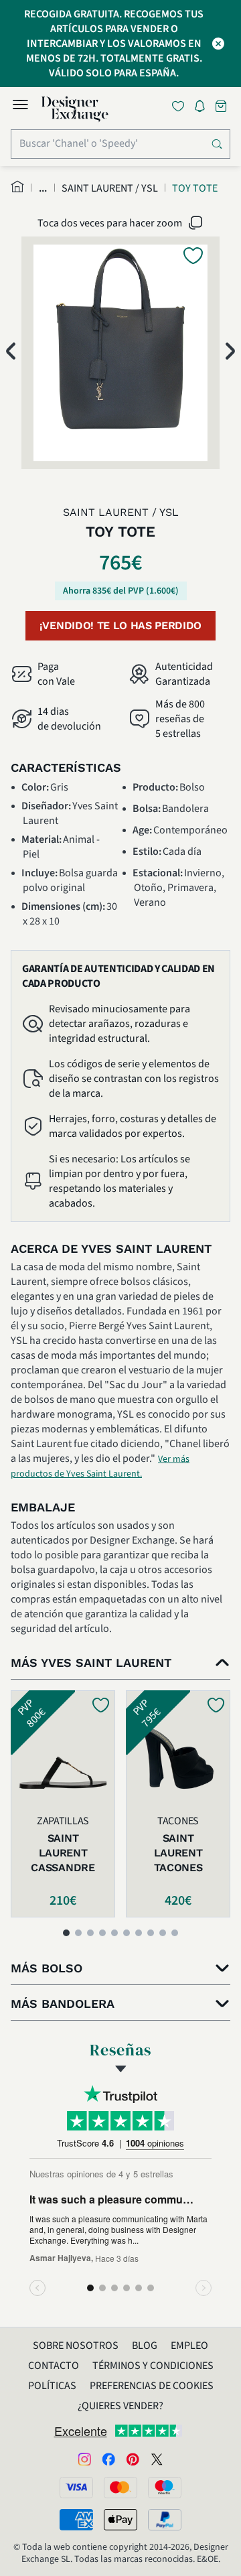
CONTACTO (54, 2366)
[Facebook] (108, 2459)
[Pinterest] (133, 2459)
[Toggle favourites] (181, 106)
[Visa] (76, 2488)
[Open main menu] (20, 107)
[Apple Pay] (120, 2520)
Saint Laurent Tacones (178, 1853)
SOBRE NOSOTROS (76, 2346)
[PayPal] (165, 2520)
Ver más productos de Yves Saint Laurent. (100, 1467)
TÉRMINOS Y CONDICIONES (153, 2366)
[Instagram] (84, 2459)
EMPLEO (189, 2346)
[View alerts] (204, 109)
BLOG (145, 2346)
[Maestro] (165, 2488)
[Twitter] (157, 2459)
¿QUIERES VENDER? (120, 2406)
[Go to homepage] (75, 109)
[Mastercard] (120, 2488)
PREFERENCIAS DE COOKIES (152, 2386)
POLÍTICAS (52, 2386)
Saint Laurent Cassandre (63, 1853)
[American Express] (76, 2520)
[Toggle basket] (222, 106)
